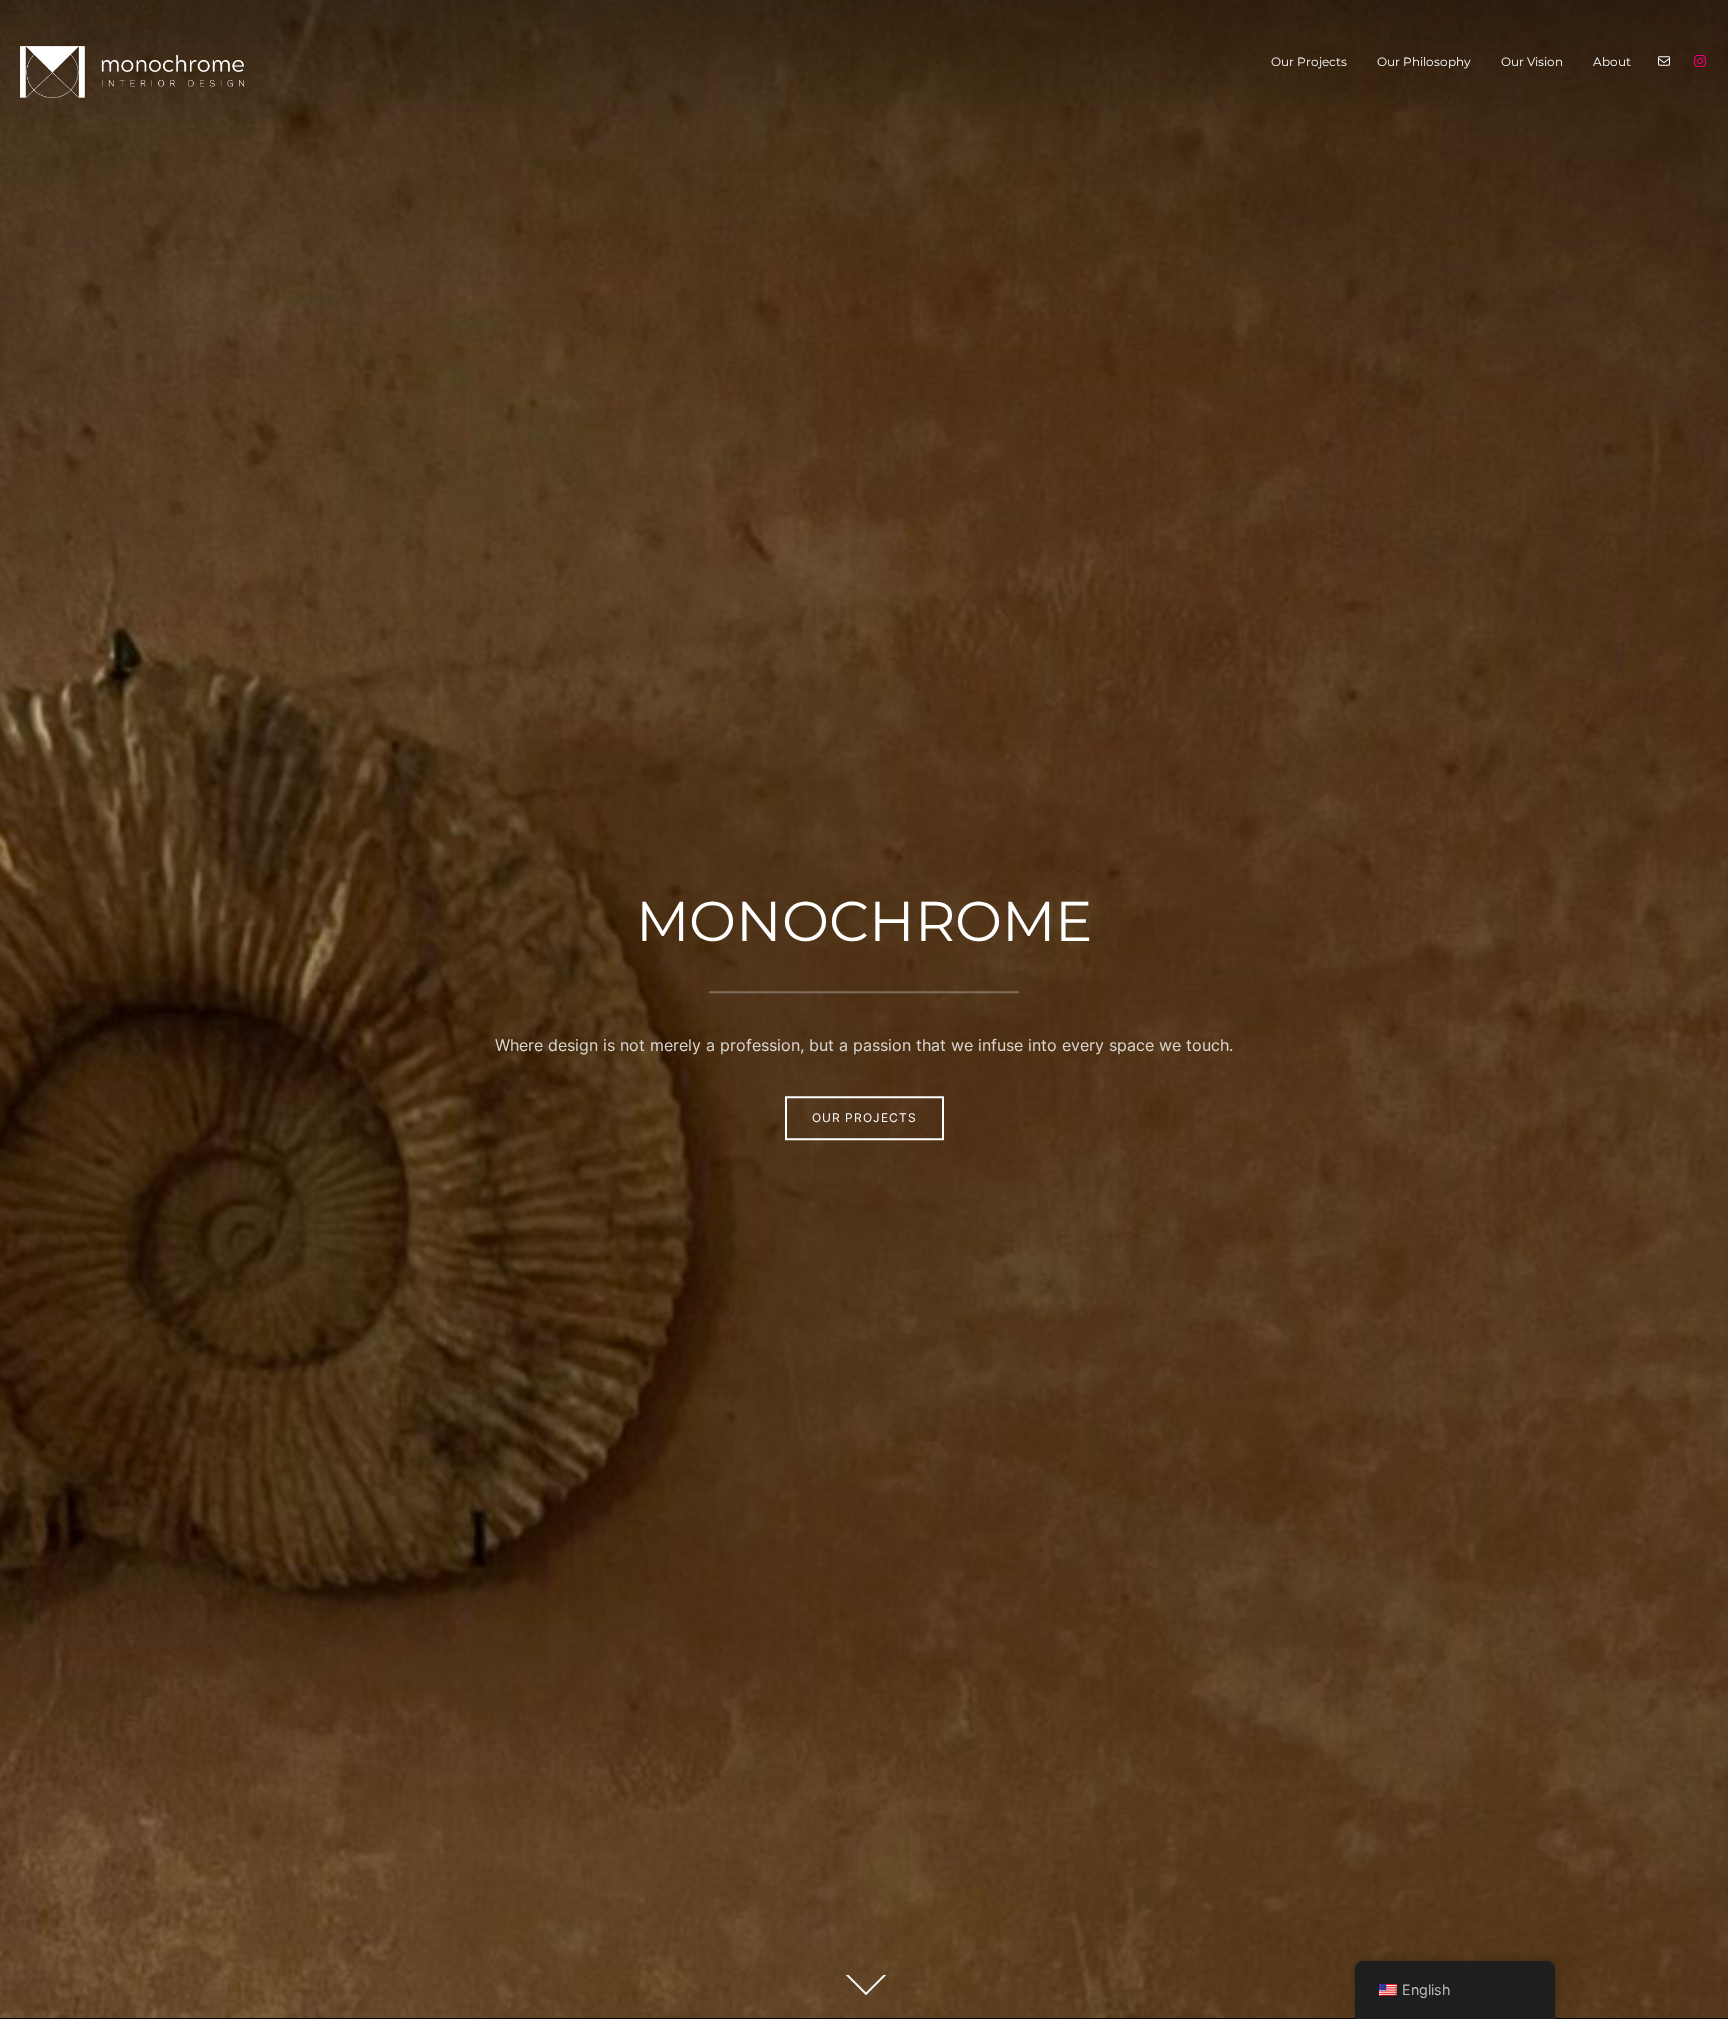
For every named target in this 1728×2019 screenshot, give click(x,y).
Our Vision (1532, 61)
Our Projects (1309, 61)
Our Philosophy (1424, 61)
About (1612, 61)
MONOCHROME (864, 921)
